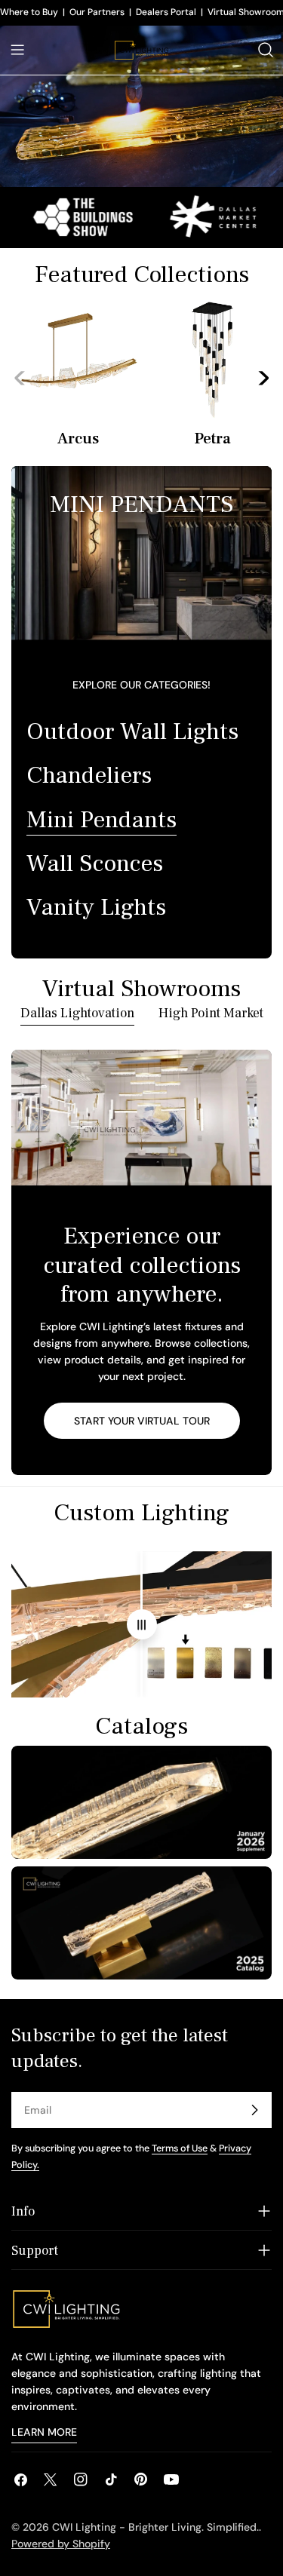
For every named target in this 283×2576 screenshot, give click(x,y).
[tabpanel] (141, 1262)
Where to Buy (29, 12)
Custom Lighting (141, 1513)
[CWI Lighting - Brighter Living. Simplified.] (183, 217)
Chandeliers (89, 775)
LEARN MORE (44, 2432)
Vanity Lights (96, 907)
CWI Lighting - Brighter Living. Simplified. (155, 2527)
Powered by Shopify (61, 2544)
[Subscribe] (254, 2110)
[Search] (266, 50)
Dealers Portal (166, 12)
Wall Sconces (95, 863)
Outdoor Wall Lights (132, 731)
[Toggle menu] (17, 50)
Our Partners (97, 12)
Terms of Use (180, 2148)
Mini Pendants (102, 820)
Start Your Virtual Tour (142, 1421)
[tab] (77, 1015)
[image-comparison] (142, 1624)
